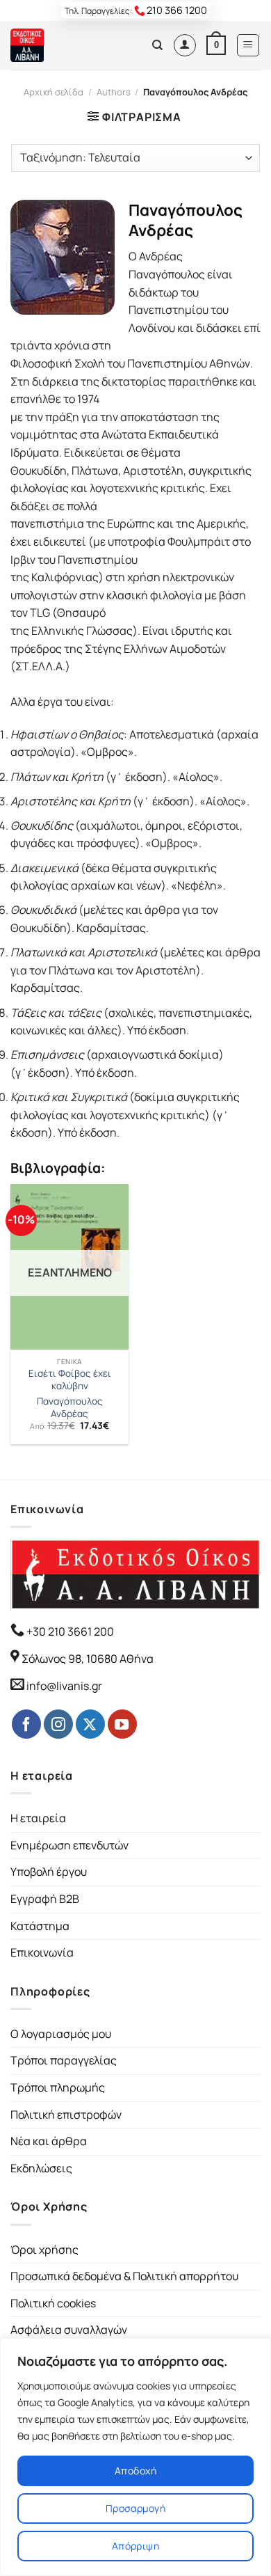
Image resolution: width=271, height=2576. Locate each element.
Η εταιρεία (38, 1818)
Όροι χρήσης (44, 2250)
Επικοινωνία (42, 1952)
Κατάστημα (40, 1926)
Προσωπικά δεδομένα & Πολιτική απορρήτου (124, 2276)
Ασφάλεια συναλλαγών (69, 2330)
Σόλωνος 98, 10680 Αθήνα (88, 1659)
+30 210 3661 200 (69, 1631)
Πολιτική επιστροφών (66, 2115)
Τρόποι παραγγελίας (64, 2060)
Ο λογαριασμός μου (61, 2034)
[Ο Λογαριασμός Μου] (185, 45)
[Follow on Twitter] (90, 1724)
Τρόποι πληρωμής (58, 2087)
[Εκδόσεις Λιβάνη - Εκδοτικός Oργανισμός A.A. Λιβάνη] (57, 45)
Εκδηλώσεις (41, 2168)
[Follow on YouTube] (122, 1724)
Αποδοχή (135, 2471)
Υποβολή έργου (49, 1872)
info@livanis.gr (64, 1686)
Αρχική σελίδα (54, 92)
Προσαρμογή (135, 2508)
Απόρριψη (135, 2546)
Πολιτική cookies (53, 2303)
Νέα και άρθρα (49, 2141)
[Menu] (248, 45)
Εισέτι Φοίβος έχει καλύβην (70, 1380)
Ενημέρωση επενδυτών (69, 1845)
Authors (114, 92)
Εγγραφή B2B (45, 1899)
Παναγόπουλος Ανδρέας (70, 1408)
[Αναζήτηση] (157, 45)
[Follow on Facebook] (26, 1724)
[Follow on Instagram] (58, 1724)
